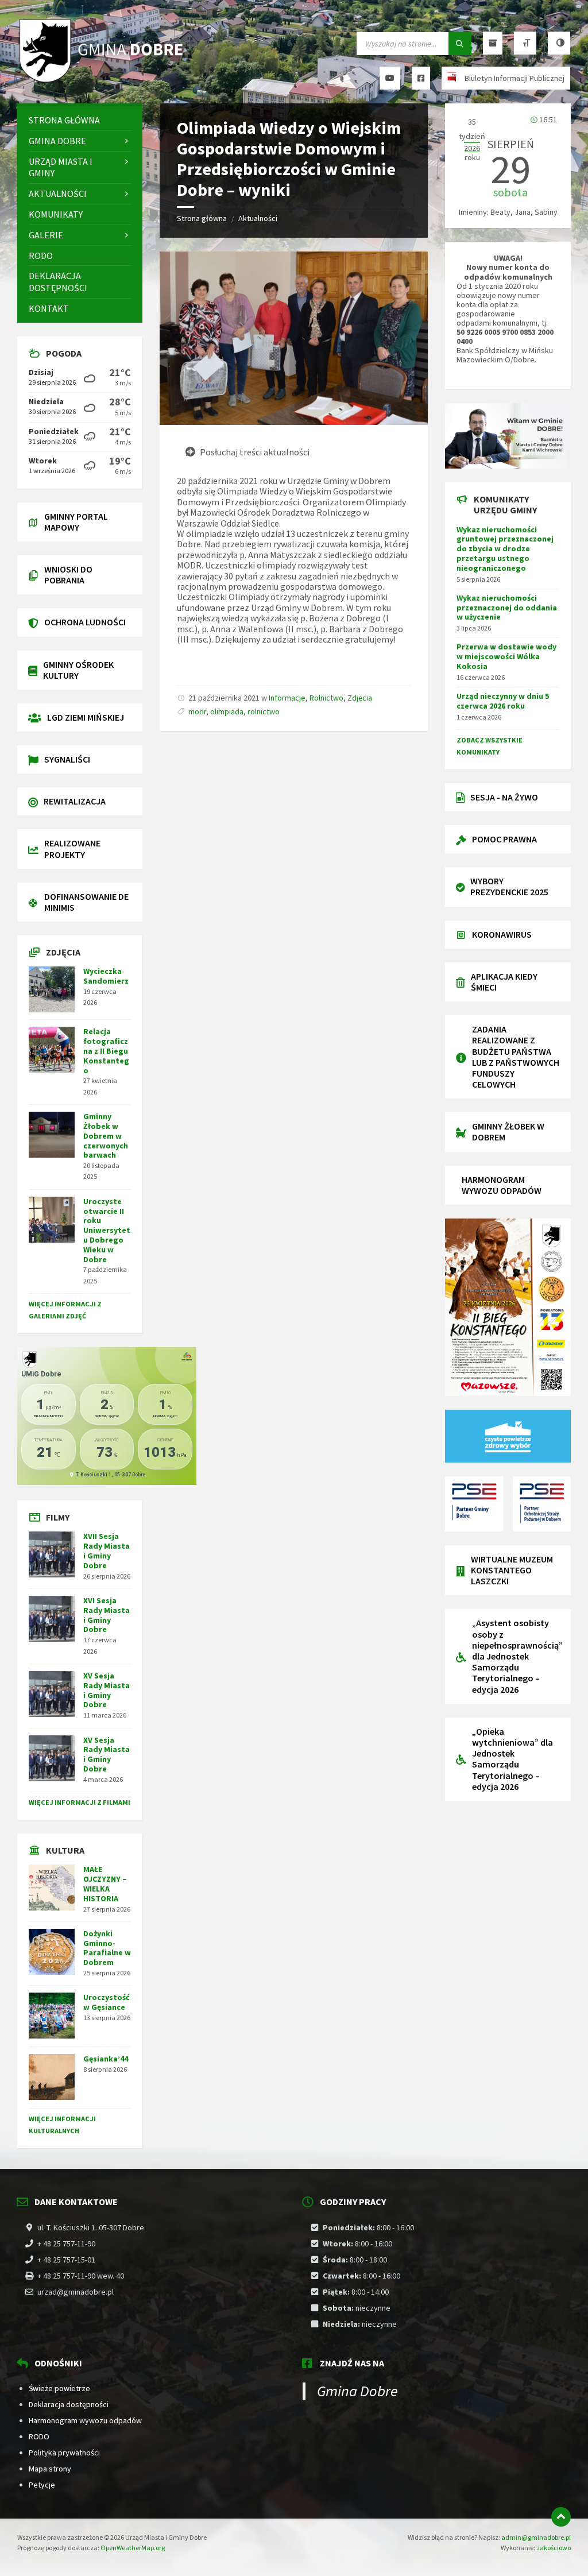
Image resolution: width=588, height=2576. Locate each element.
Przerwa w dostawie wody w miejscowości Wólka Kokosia (506, 656)
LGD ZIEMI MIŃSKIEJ (86, 717)
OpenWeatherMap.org (133, 2548)
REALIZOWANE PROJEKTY (72, 848)
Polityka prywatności (64, 2453)
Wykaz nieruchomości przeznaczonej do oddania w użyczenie (507, 608)
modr (197, 711)
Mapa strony (50, 2469)
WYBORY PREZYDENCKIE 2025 (509, 886)
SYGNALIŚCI (67, 759)
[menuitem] (80, 120)
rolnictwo (264, 711)
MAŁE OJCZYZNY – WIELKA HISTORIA (105, 1883)
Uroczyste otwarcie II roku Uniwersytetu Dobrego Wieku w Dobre (107, 1230)
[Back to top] (561, 2517)
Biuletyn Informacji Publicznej (514, 78)
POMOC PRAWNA (504, 839)
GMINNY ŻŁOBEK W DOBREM (508, 1132)
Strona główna (202, 218)
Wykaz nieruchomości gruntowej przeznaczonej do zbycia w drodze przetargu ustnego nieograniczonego (505, 549)
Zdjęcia (360, 698)
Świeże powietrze (59, 2388)
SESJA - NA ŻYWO (504, 797)
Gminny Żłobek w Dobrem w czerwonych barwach (106, 1136)
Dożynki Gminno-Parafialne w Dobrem (107, 1948)
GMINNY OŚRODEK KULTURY (78, 670)
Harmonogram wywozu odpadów (85, 2420)
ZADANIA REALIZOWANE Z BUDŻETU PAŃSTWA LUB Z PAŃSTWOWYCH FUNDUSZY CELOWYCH (516, 1057)
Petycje (42, 2485)
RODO (39, 2436)
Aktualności (258, 218)
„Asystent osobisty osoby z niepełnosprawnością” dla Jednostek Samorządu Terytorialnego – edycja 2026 (517, 1656)
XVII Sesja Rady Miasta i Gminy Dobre (107, 1550)
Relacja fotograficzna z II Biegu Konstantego (106, 1051)
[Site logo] (103, 81)
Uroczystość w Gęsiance (107, 2002)
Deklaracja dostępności (69, 2404)
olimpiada (227, 711)
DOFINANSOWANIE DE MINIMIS (86, 902)
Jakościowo (554, 2548)
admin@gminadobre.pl (536, 2537)
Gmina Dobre (357, 2391)
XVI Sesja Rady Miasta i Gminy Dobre (107, 1615)
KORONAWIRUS (502, 934)
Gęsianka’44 (106, 2059)
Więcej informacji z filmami (80, 1802)
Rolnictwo (326, 698)
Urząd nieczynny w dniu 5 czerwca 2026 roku (503, 701)
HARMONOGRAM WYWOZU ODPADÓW (502, 1185)
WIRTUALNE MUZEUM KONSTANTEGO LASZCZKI (512, 1570)
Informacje (287, 698)
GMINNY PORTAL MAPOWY (76, 522)
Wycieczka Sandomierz (106, 976)
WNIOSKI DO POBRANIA (68, 575)
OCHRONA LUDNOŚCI (85, 622)
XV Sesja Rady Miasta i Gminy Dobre (107, 1690)
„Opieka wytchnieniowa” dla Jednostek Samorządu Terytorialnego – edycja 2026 (512, 1759)
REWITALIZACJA (75, 801)
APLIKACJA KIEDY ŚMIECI (504, 982)
